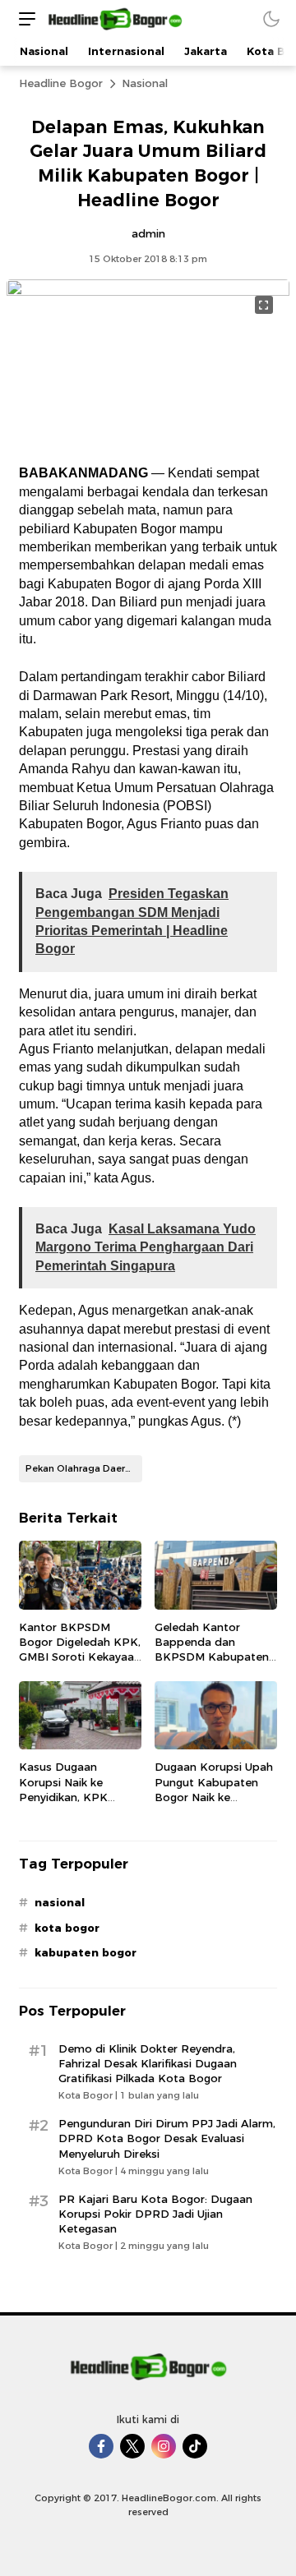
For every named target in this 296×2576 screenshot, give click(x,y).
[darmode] (271, 18)
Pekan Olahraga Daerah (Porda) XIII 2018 (84, 1468)
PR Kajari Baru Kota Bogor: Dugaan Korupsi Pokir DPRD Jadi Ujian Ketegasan (155, 2214)
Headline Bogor (61, 83)
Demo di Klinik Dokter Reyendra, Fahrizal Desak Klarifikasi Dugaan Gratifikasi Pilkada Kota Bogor (148, 2063)
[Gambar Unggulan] (148, 292)
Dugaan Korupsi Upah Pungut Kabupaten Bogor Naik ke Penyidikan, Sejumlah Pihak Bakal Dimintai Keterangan (214, 1804)
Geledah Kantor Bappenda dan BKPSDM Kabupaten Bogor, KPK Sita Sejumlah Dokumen (212, 1657)
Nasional (145, 83)
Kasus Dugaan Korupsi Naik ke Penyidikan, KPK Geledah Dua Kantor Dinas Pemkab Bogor (77, 1797)
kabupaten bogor (86, 1952)
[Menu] (23, 18)
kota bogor (67, 1928)
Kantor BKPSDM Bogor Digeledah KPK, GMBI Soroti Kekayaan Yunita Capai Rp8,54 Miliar (80, 1657)
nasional (60, 1902)
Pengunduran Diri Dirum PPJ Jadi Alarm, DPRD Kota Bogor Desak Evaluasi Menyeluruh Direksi (167, 2138)
